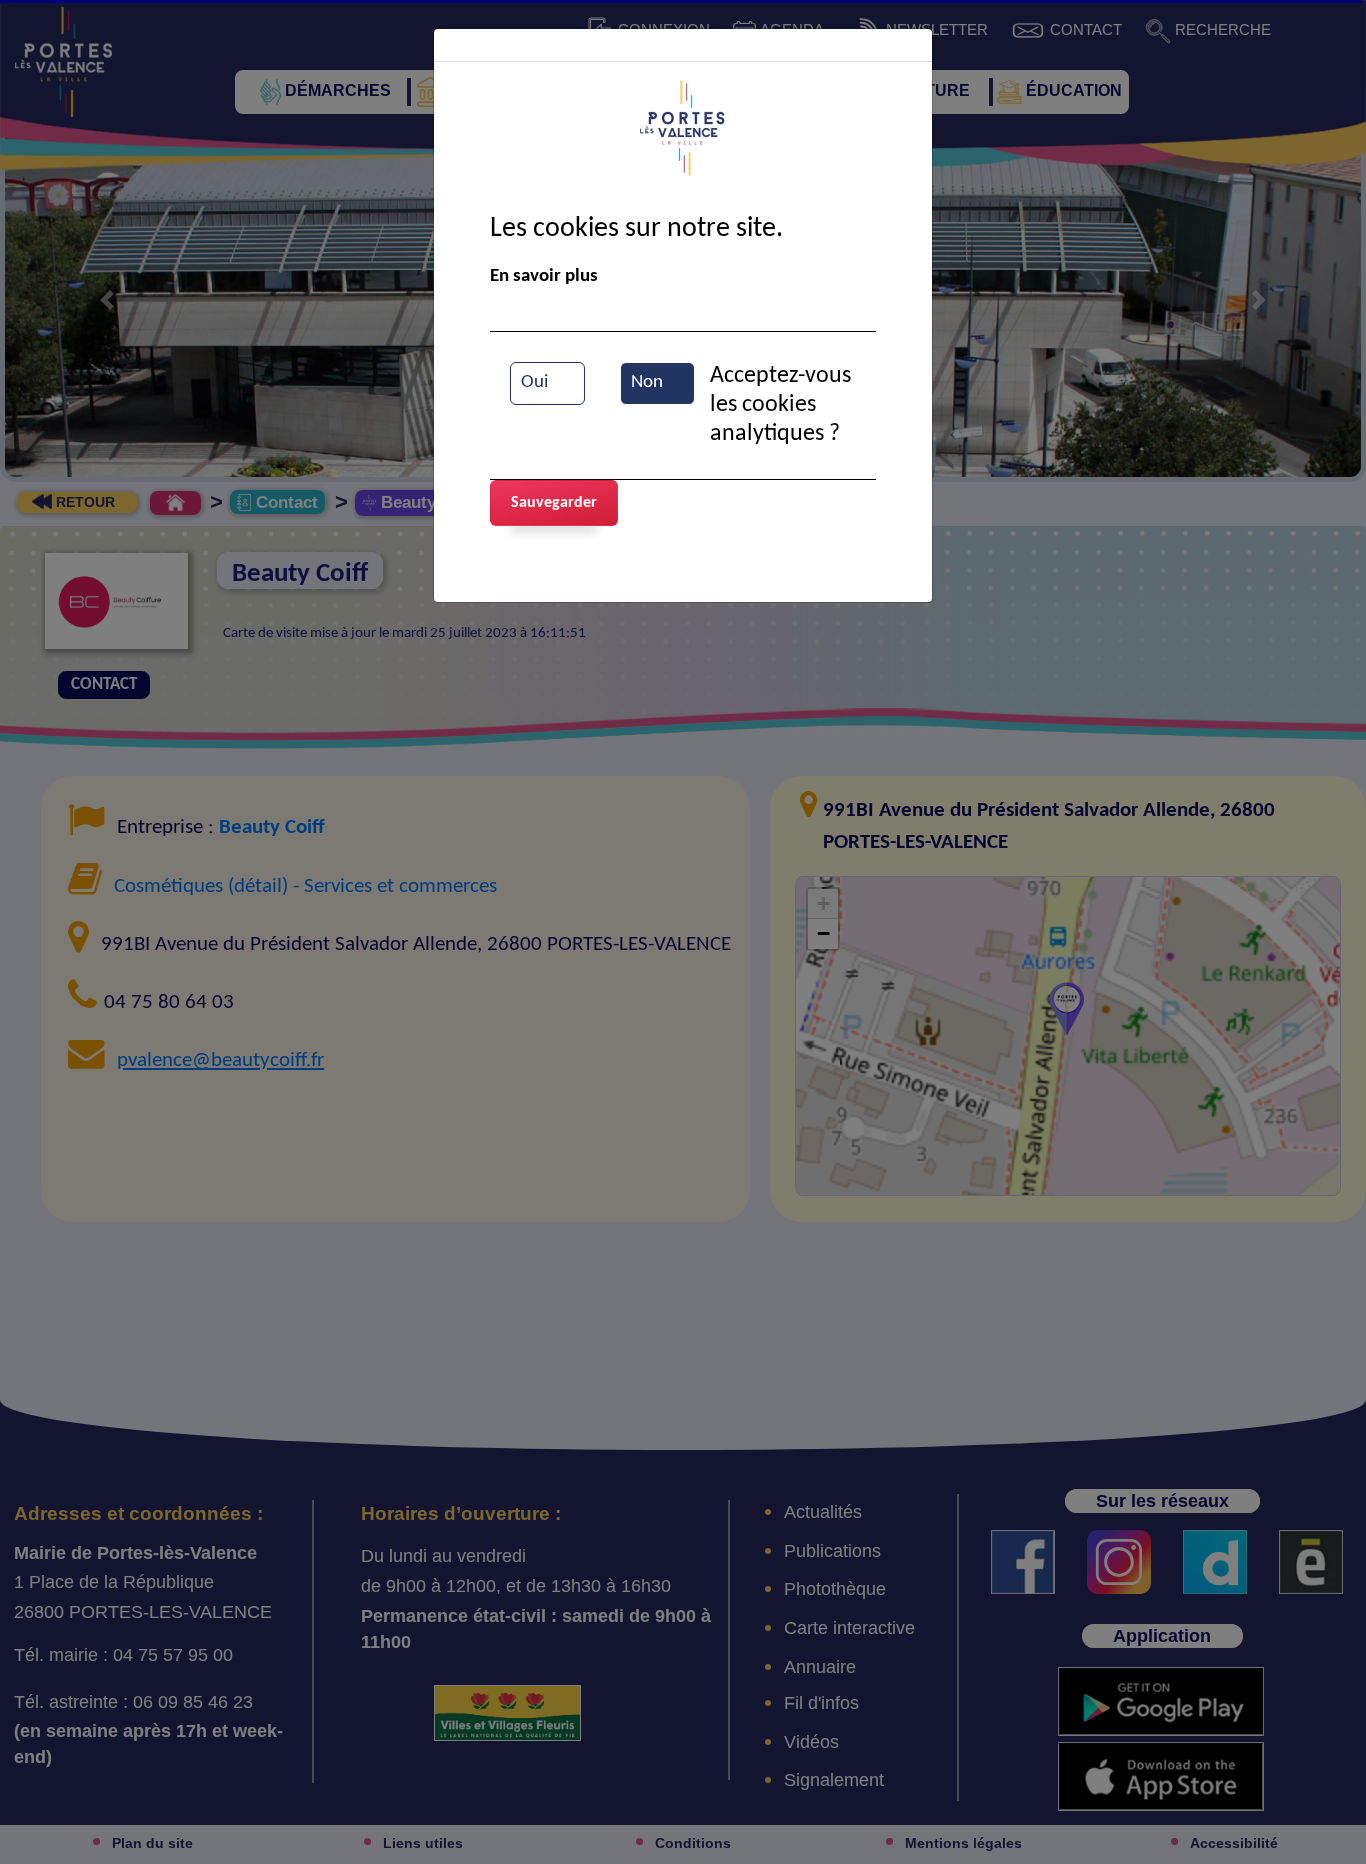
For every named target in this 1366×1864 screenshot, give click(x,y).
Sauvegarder (554, 503)
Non (647, 382)
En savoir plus (544, 276)
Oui (534, 382)
